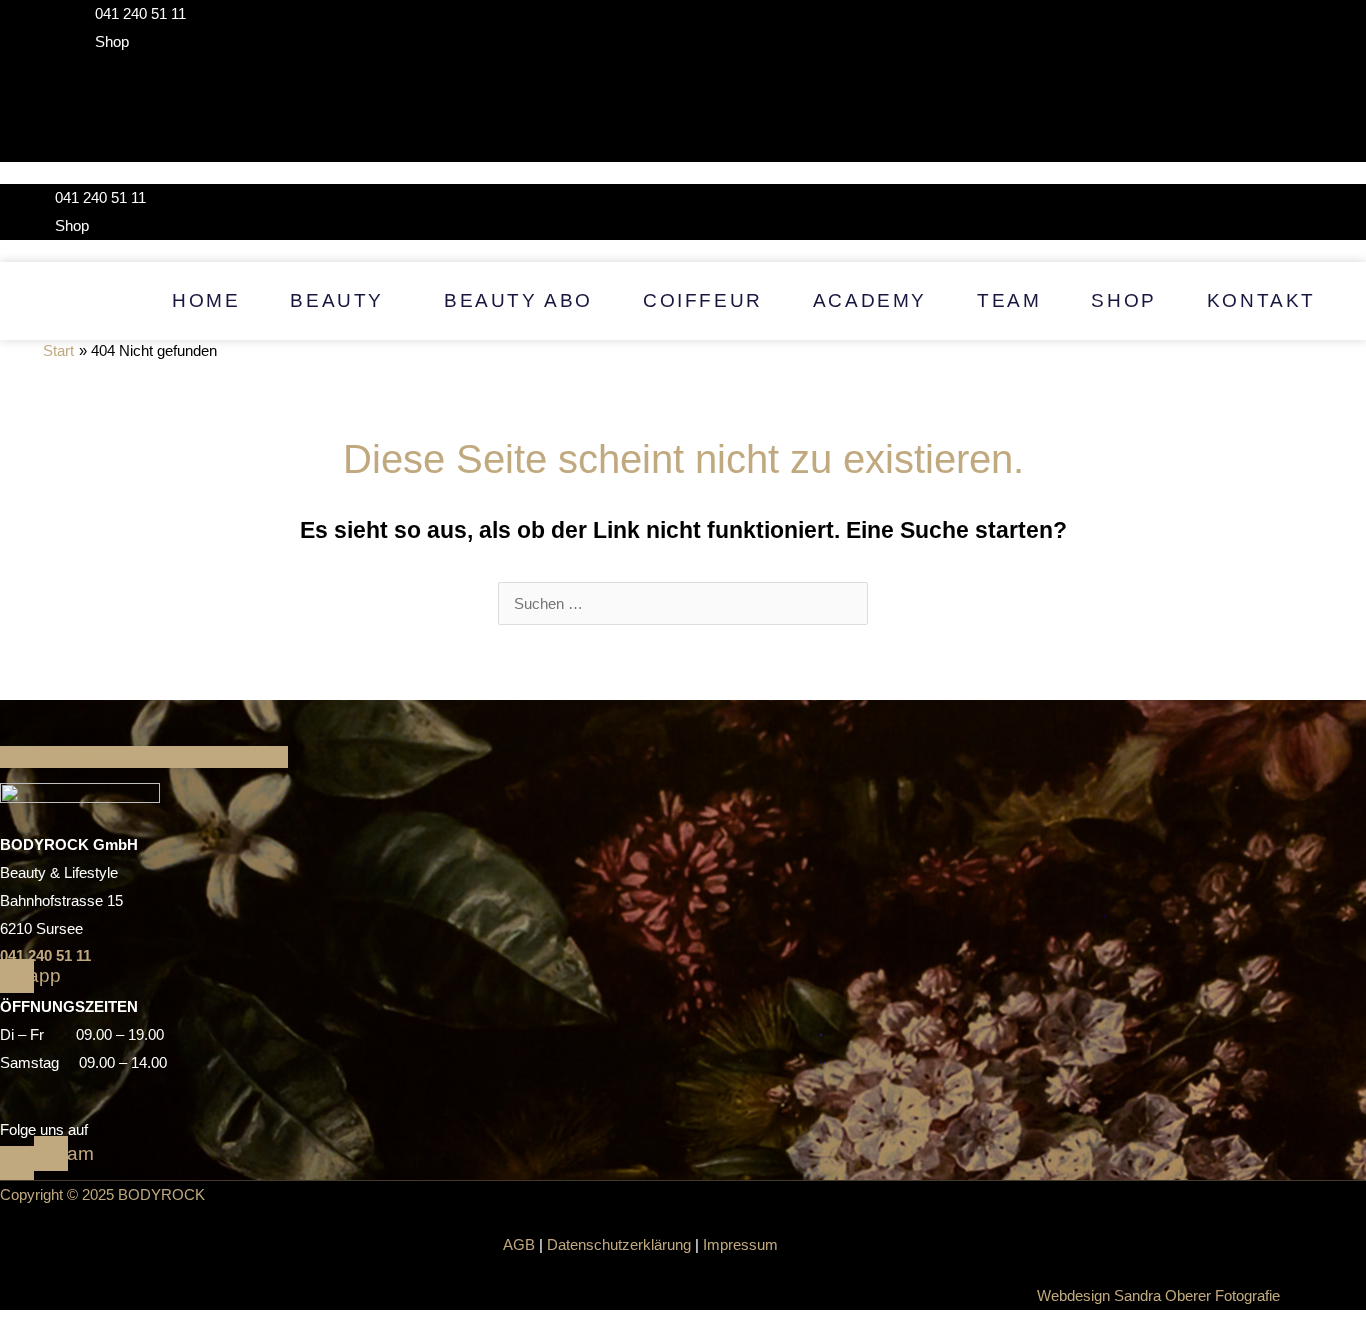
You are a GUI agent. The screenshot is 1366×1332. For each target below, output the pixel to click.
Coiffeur (703, 300)
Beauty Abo (518, 300)
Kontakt (1261, 300)
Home (206, 300)
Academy (870, 300)
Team (1009, 300)
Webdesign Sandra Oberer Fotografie (1158, 1295)
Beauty (337, 300)
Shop (1123, 300)
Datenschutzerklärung (619, 1244)
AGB (519, 1244)
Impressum (740, 1244)
